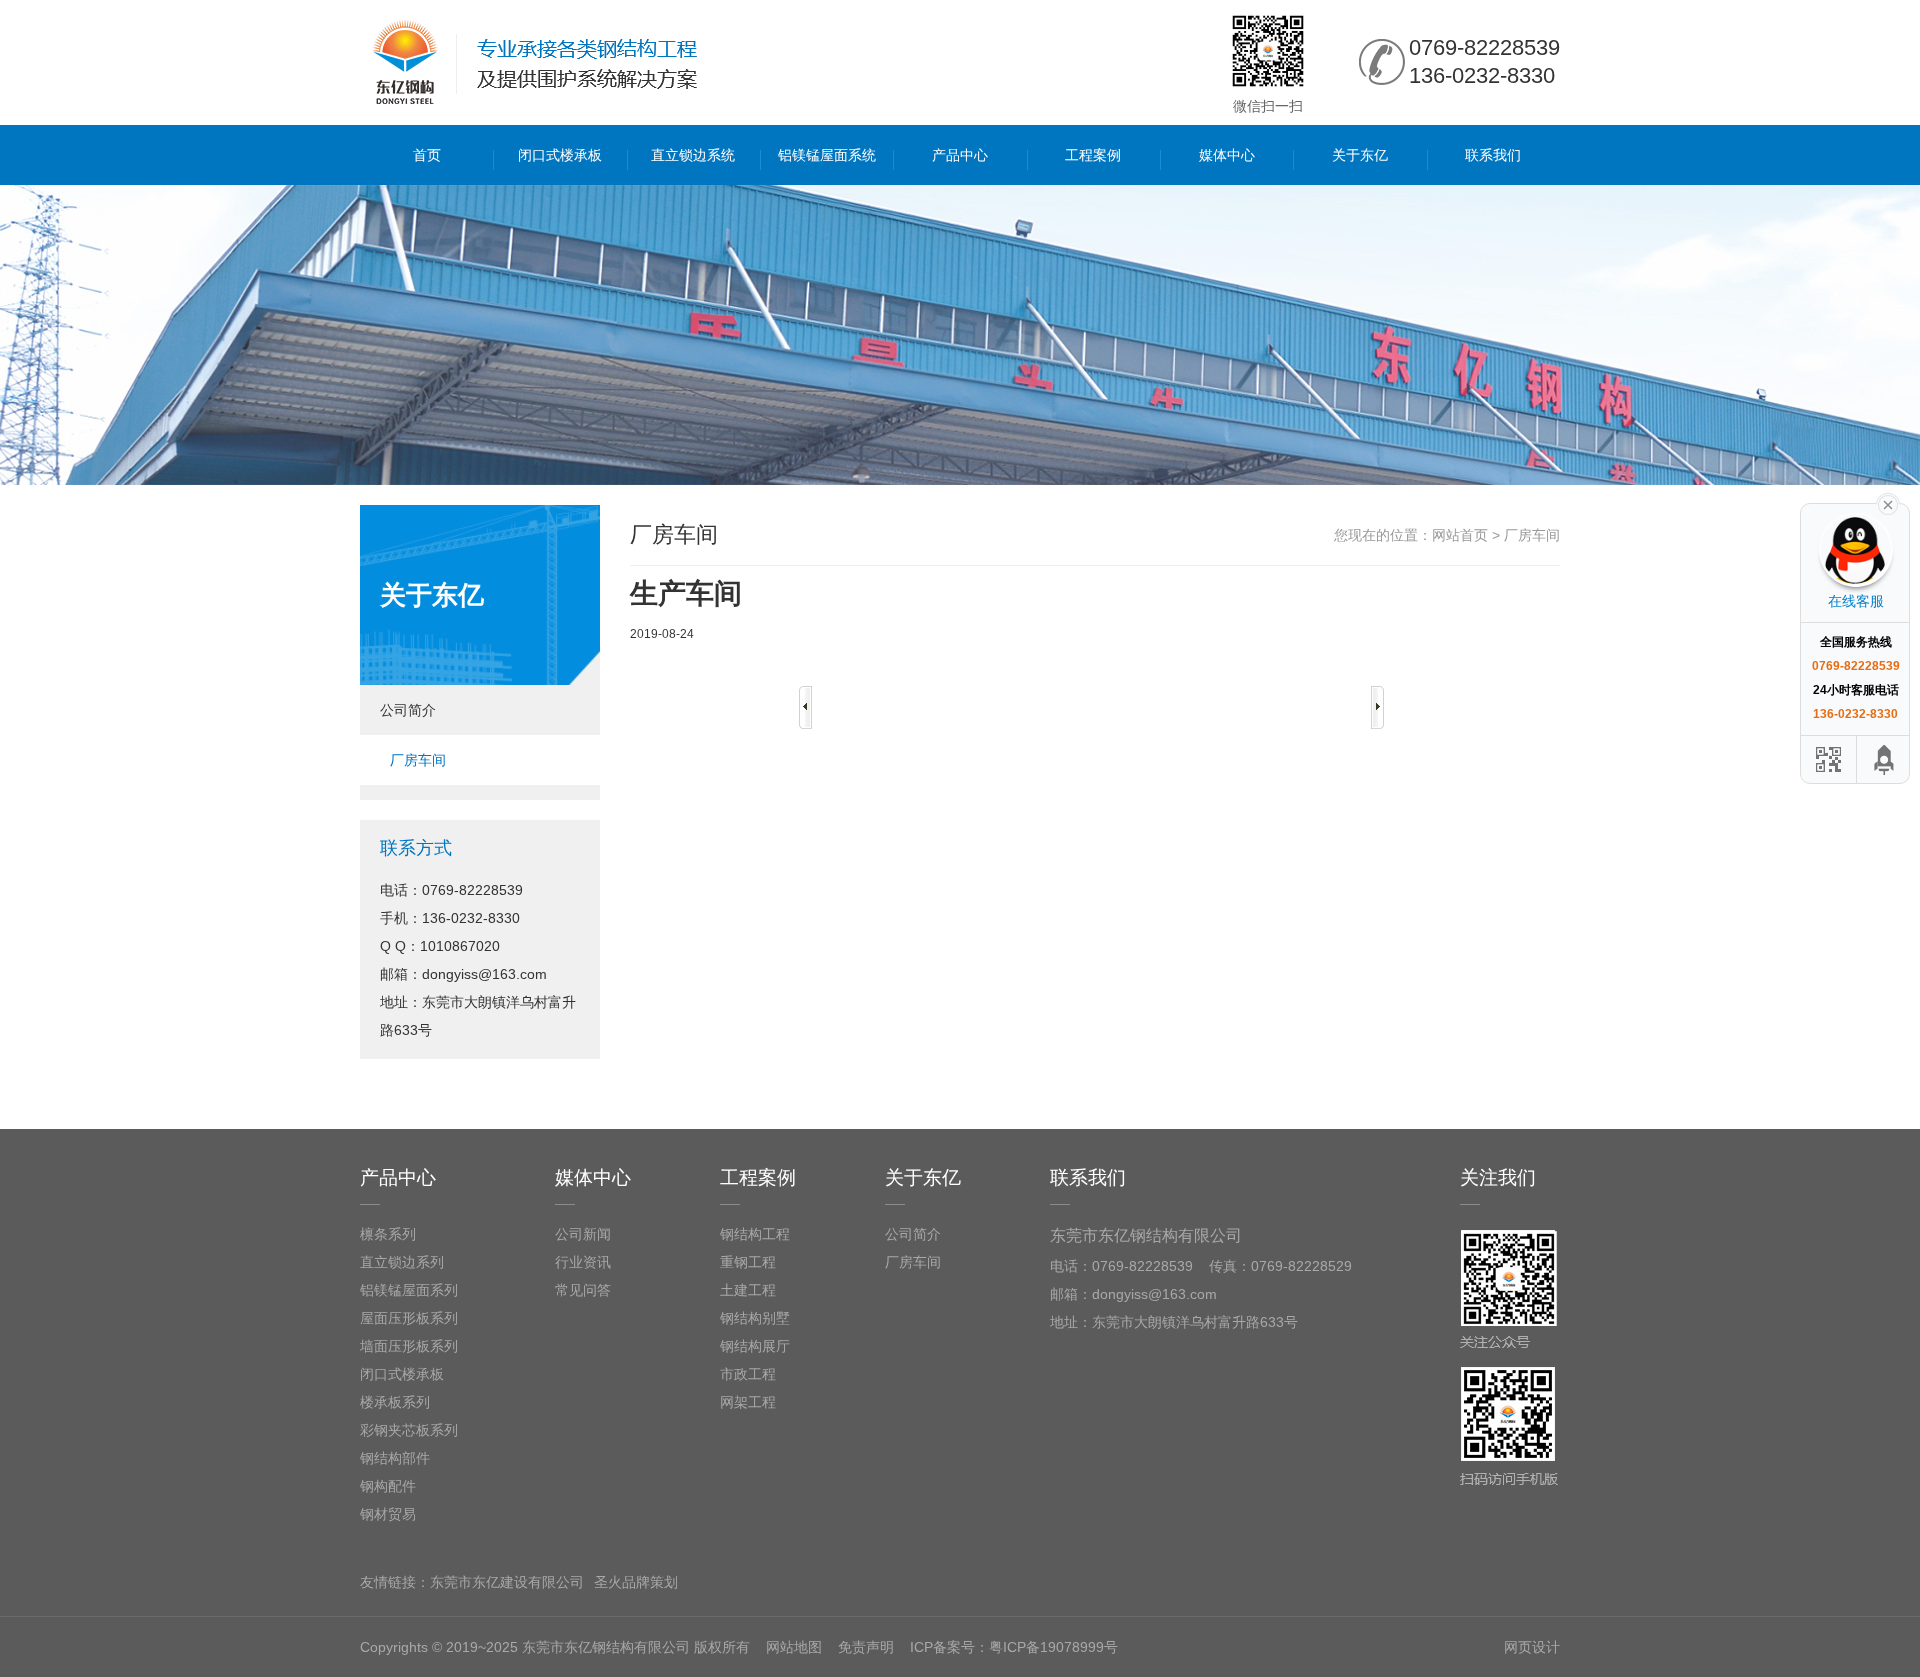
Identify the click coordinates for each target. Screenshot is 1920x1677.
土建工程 (748, 1290)
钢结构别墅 (755, 1318)
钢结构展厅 (755, 1346)
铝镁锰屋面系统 (827, 155)
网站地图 (794, 1647)
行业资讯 (583, 1262)
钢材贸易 (388, 1514)
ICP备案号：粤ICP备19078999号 (1014, 1647)
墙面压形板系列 (409, 1346)
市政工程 (748, 1374)
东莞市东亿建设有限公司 (507, 1582)
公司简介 (408, 710)
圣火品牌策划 (636, 1582)
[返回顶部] (1885, 759)
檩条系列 (388, 1234)
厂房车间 (418, 760)
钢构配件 (388, 1486)
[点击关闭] (1888, 503)
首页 (427, 155)
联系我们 (1493, 155)
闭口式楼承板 (560, 155)
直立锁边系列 (402, 1262)
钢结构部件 (395, 1458)
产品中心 (960, 155)
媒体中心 (1227, 155)
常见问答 (583, 1290)
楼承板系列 (395, 1402)
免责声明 (866, 1647)
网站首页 (1460, 535)
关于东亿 (1360, 155)
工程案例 (1093, 155)
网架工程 (748, 1402)
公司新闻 (583, 1234)
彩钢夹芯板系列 (409, 1430)
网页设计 (1532, 1647)
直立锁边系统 (693, 155)
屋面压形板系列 (409, 1318)
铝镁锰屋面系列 (409, 1290)
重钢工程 (748, 1262)
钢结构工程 (755, 1234)
